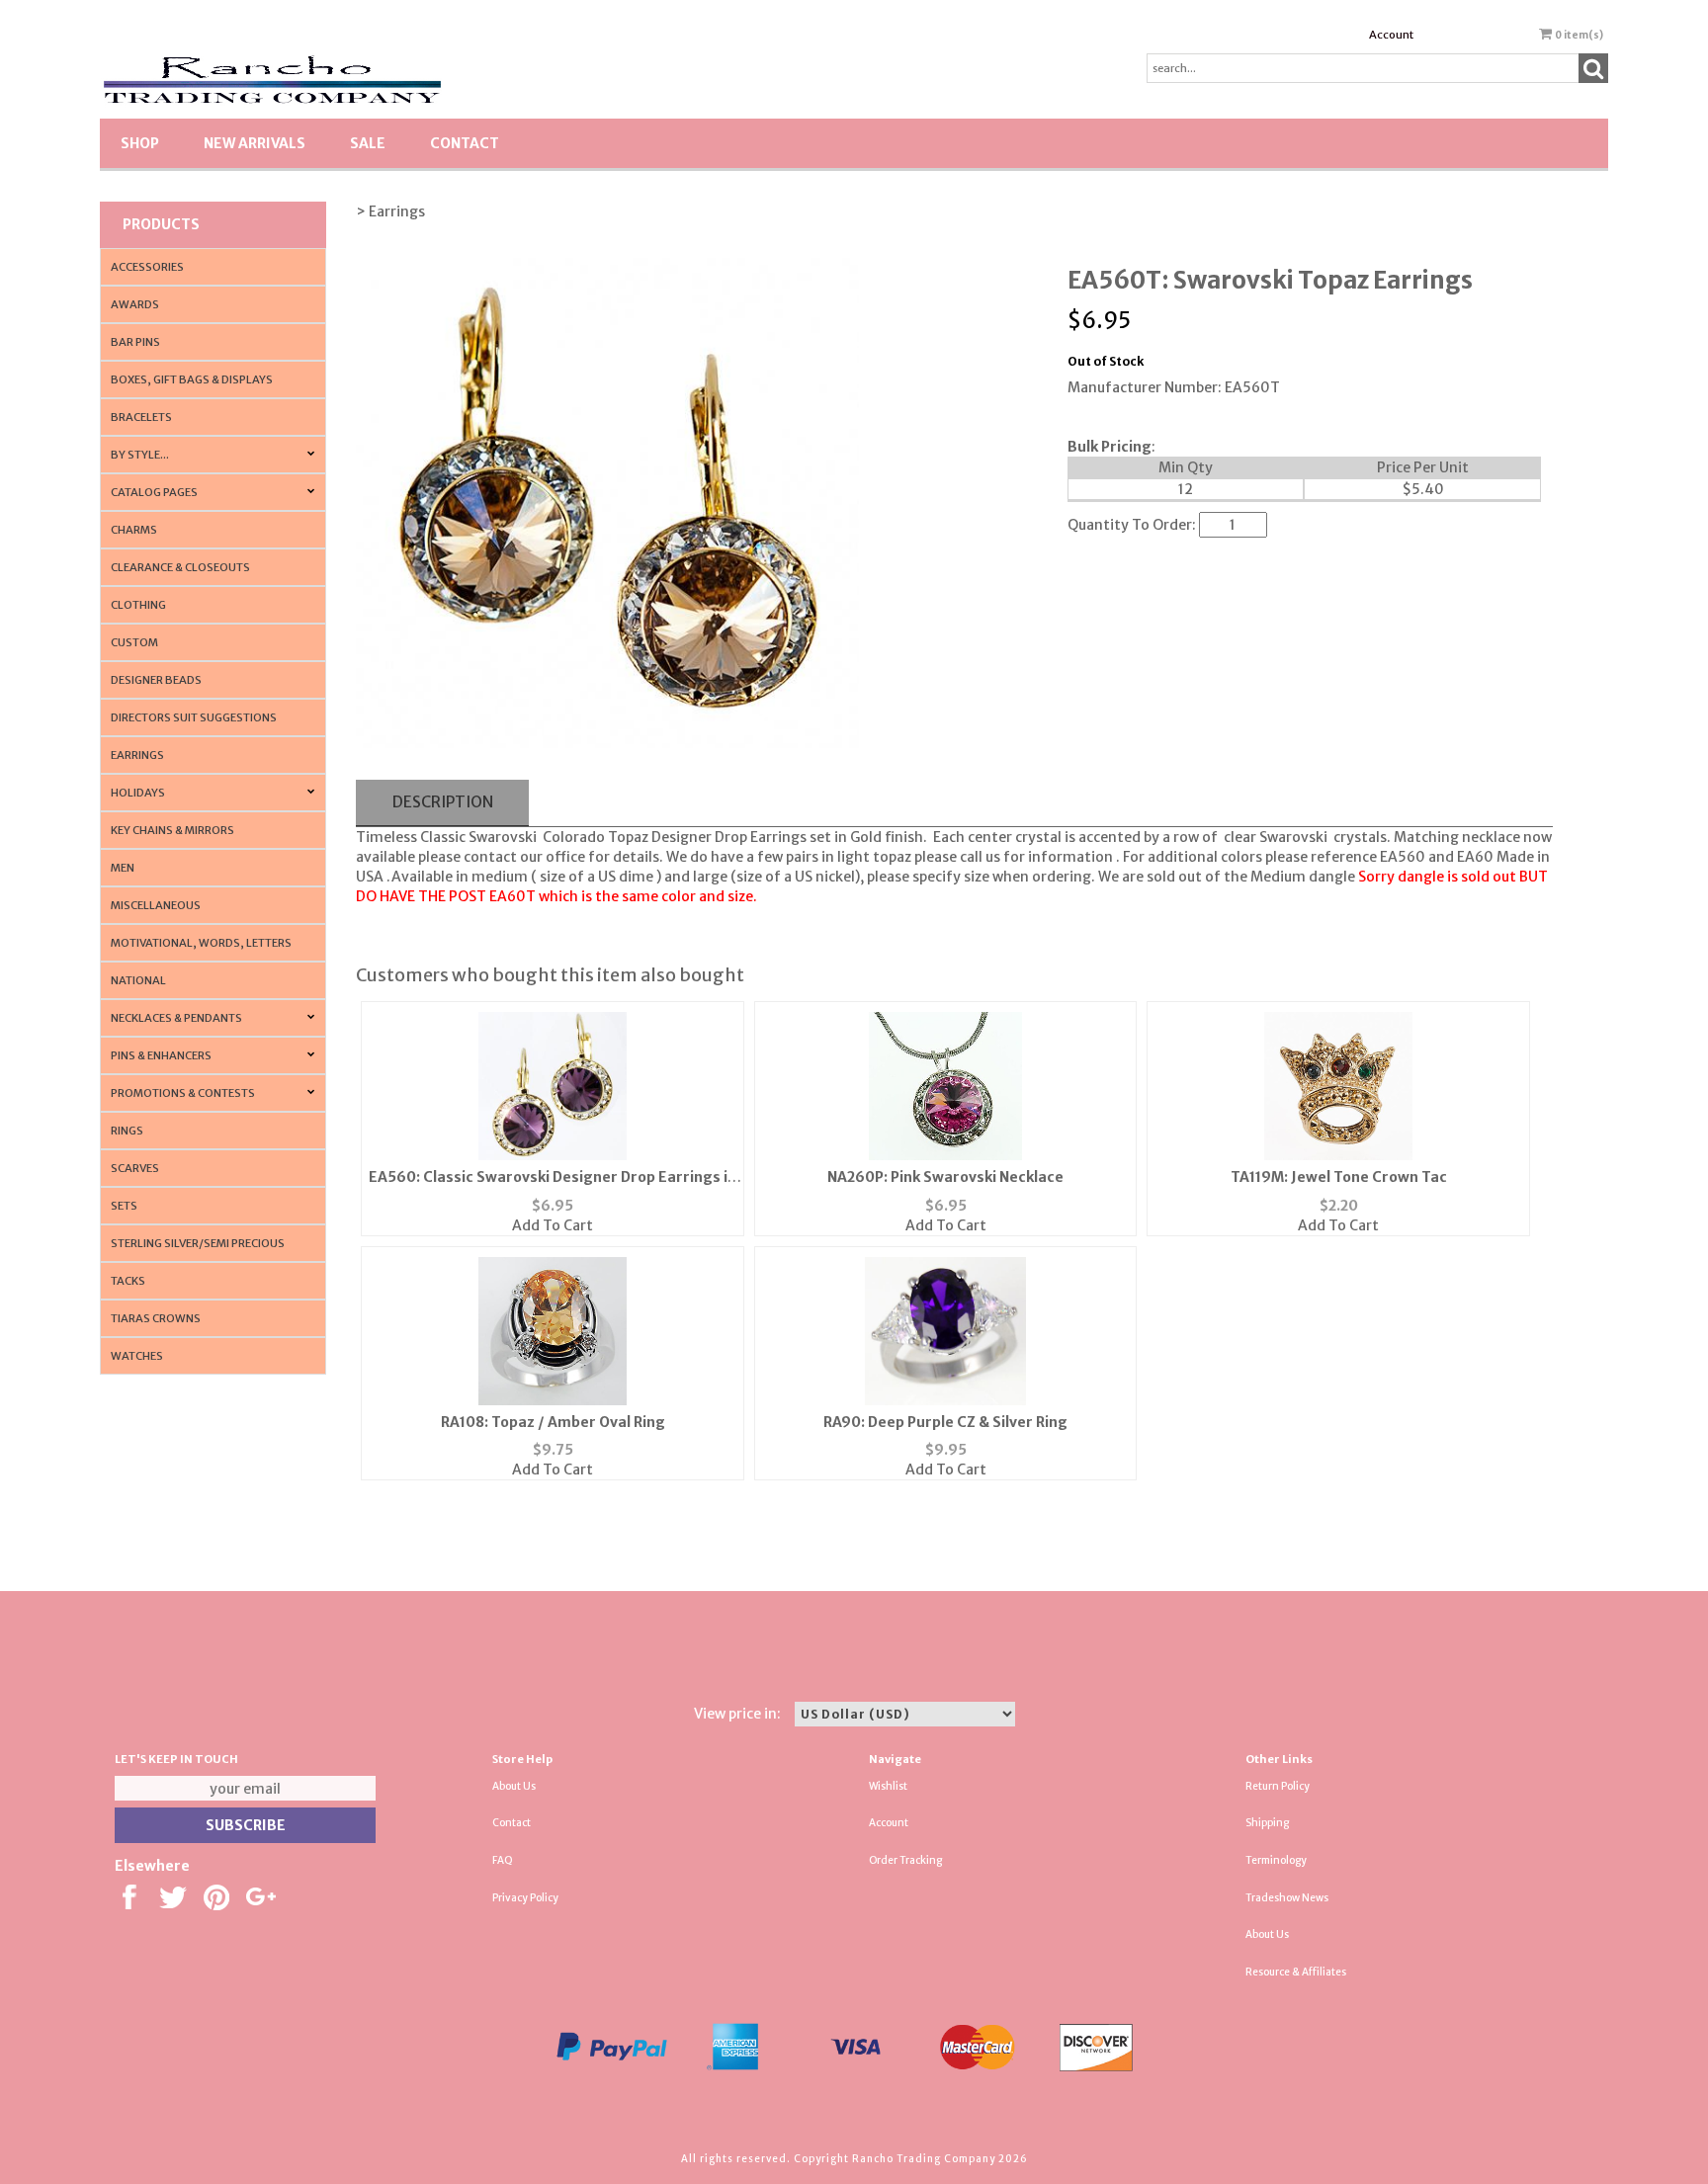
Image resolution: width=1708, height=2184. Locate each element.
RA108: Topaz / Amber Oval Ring (553, 1422)
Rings (127, 1131)
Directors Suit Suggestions (194, 717)
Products (161, 224)
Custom (134, 642)
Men (123, 868)
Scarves (135, 1168)
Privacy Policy (525, 1898)
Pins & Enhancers (161, 1055)
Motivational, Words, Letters (201, 943)
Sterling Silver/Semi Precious (198, 1243)
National (138, 980)
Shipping (1267, 1823)
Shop (140, 143)
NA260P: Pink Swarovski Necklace (945, 1177)
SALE (368, 143)
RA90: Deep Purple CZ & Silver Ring (945, 1422)
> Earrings (390, 211)
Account (1391, 35)
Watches (137, 1356)
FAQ (503, 1860)
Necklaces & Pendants (176, 1018)
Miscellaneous (156, 905)
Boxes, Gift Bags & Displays (192, 379)
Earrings (137, 755)
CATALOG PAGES (154, 492)
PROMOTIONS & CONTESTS (183, 1093)
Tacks (128, 1281)
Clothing (138, 605)
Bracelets (141, 417)
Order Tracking (905, 1860)
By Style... (140, 455)
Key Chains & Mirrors (172, 830)
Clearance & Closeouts (180, 567)
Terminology (1276, 1860)
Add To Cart (553, 1225)
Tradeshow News (1287, 1898)
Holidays (138, 793)
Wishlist (888, 1786)
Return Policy (1278, 1786)
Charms (134, 530)
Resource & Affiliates (1296, 1972)
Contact (465, 143)
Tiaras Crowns (156, 1318)
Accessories (147, 267)
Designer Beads (156, 680)
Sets (124, 1206)
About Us (514, 1786)
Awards (135, 304)
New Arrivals (255, 143)
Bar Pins (135, 342)
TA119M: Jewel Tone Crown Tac (1339, 1177)
